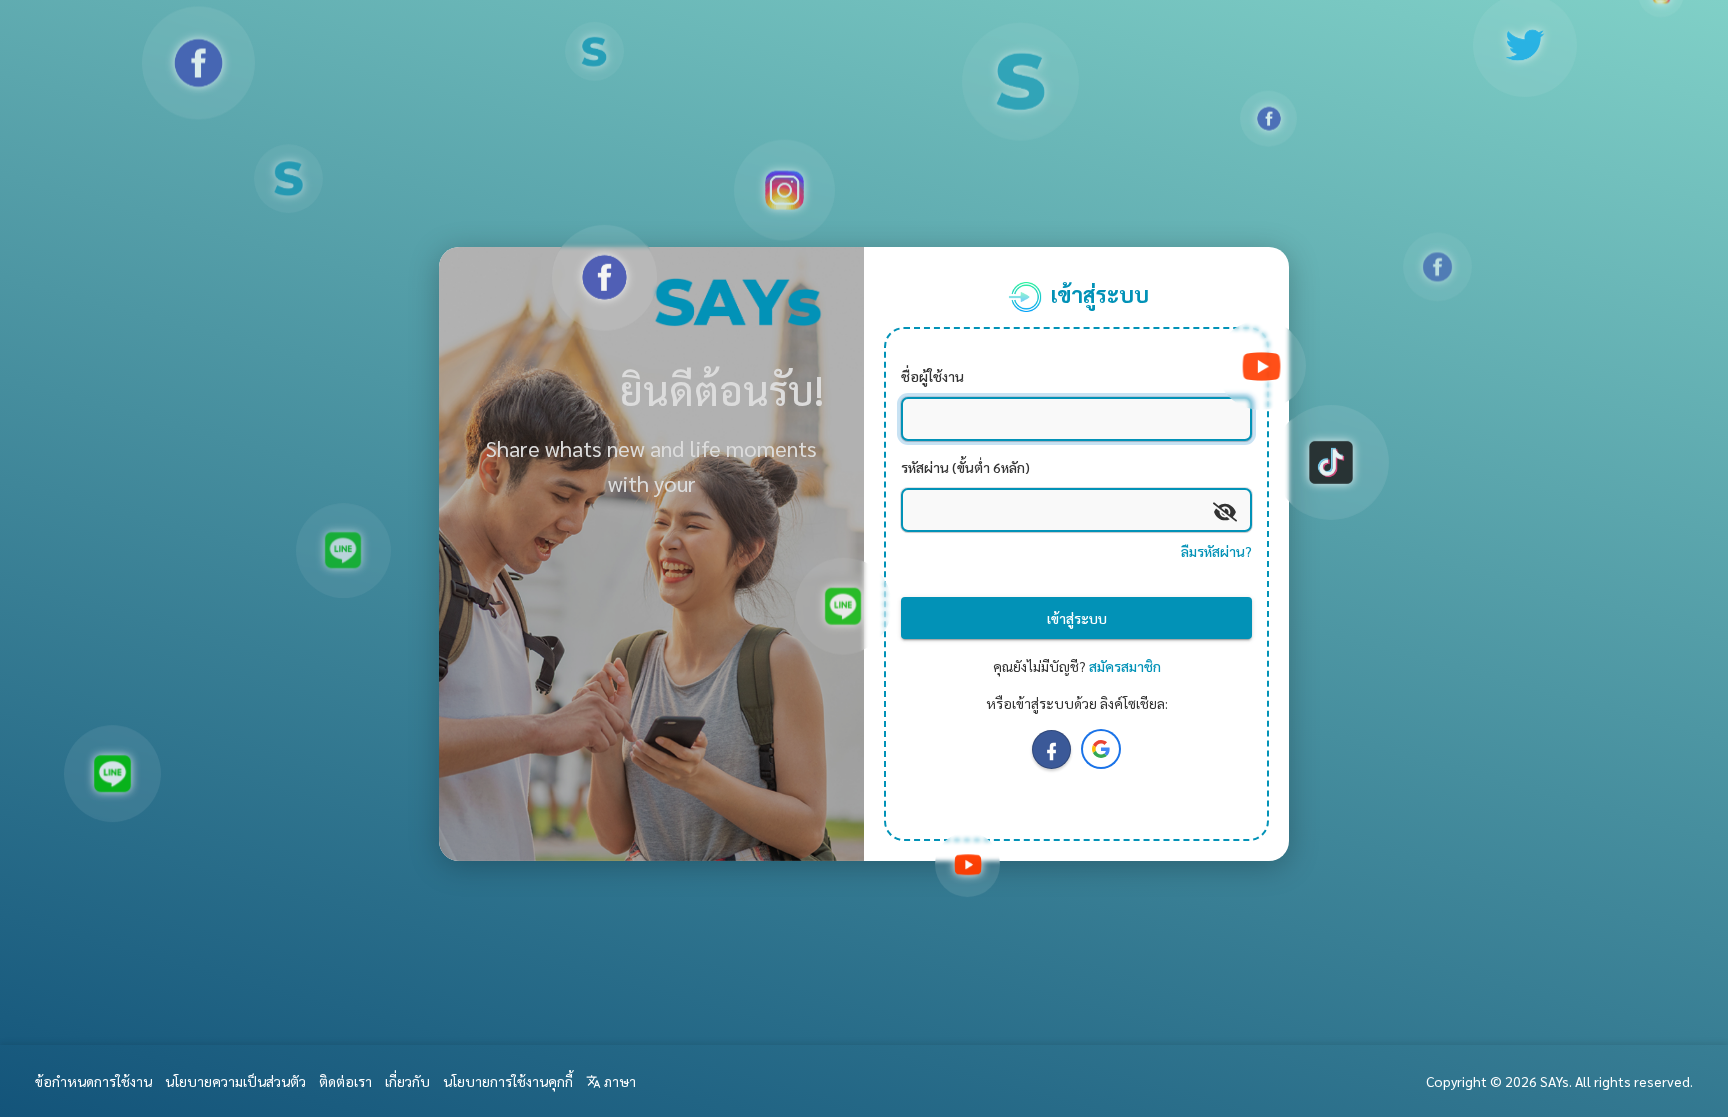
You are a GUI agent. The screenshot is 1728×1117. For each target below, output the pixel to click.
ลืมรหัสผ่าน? (1216, 551)
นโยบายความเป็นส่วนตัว (235, 1081)
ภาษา (618, 1081)
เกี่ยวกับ (407, 1081)
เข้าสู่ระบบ (1077, 618)
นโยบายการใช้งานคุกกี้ (508, 1081)
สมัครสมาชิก (1125, 665)
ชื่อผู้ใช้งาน (932, 375)
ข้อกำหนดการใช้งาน (93, 1081)
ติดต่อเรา (345, 1081)
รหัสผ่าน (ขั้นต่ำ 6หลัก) (965, 466)
